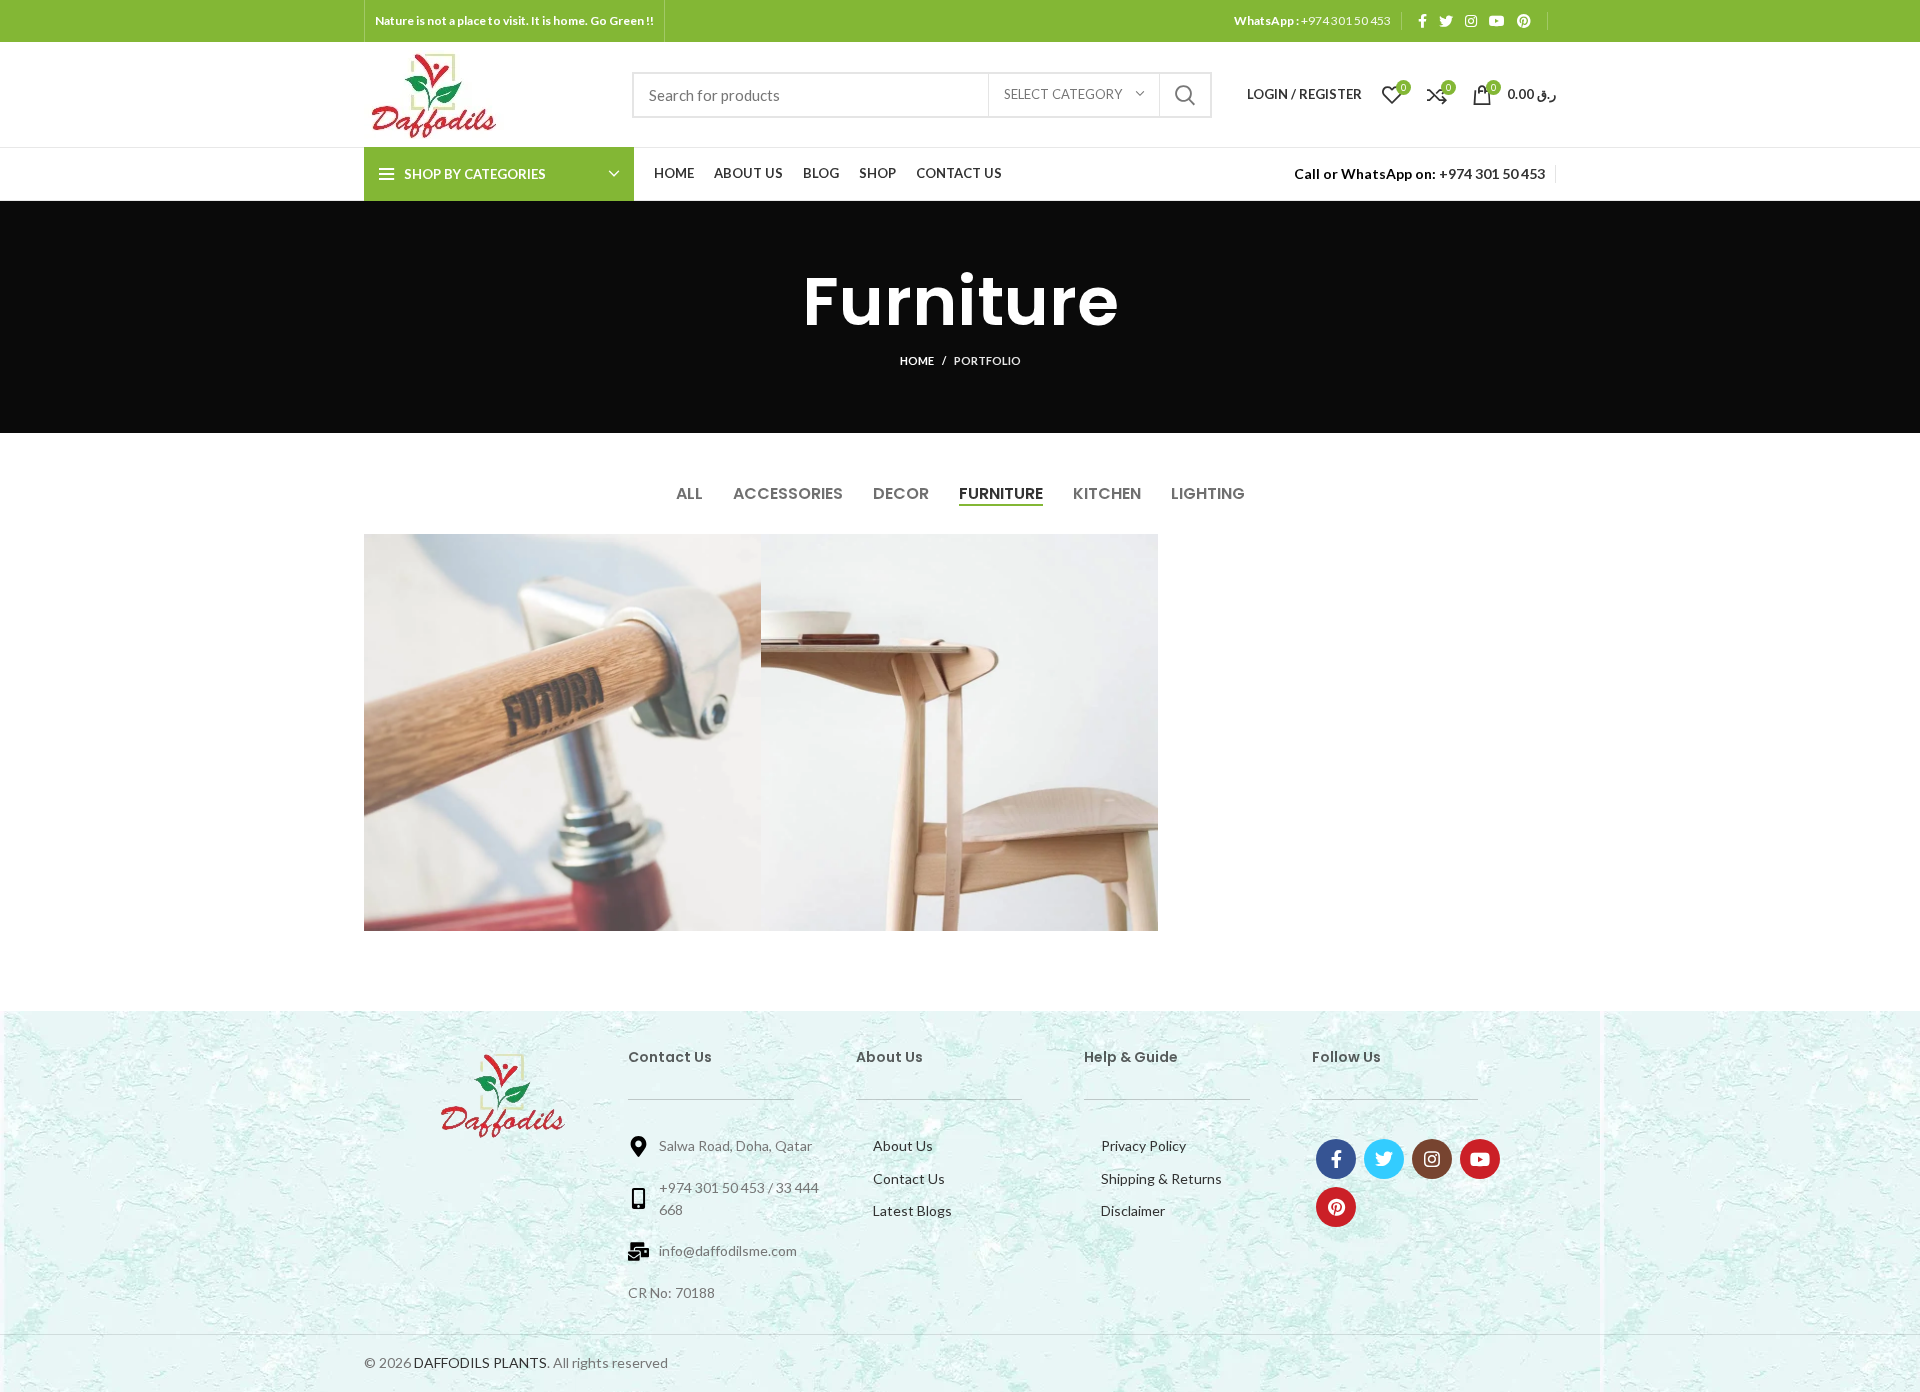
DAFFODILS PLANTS (480, 1362)
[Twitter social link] (1446, 21)
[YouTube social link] (1497, 21)
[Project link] (562, 732)
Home (917, 360)
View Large (746, 549)
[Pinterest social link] (1524, 21)
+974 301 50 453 (1345, 20)
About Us (903, 1145)
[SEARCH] (1185, 95)
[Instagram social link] (1471, 21)
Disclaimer (1133, 1210)
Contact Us (909, 1178)
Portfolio (987, 360)
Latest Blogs (912, 1210)
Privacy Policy (1143, 1145)
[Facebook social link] (1422, 21)
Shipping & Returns (1161, 1178)
